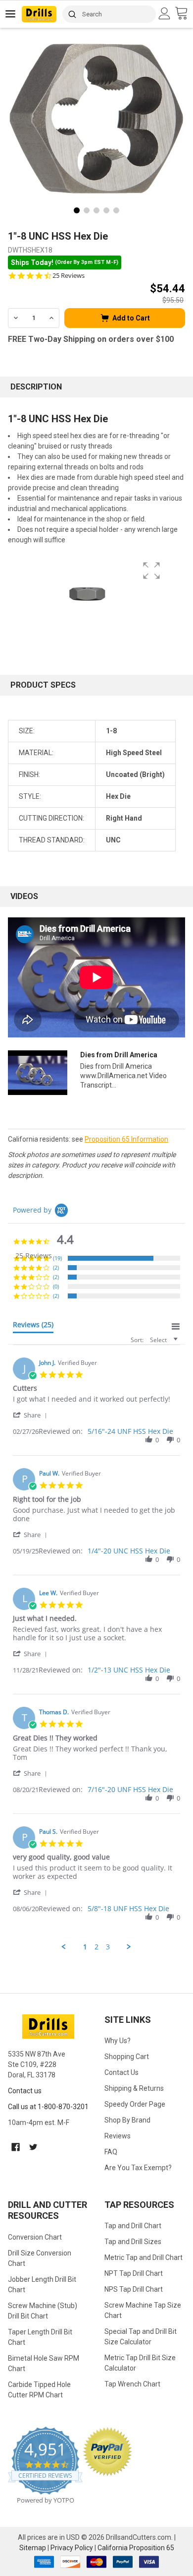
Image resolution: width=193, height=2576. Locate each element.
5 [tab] (116, 210)
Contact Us (121, 2072)
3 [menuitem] (108, 1947)
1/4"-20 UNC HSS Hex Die (129, 1551)
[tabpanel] (96, 119)
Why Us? (118, 2041)
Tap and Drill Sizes (133, 2242)
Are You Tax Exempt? (138, 2168)
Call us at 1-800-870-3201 (48, 2107)
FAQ (111, 2152)
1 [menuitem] (85, 1947)
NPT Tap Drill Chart (134, 2273)
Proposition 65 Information (126, 1139)
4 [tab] (106, 210)
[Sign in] (166, 13)
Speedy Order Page (135, 2104)
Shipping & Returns (134, 2088)
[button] (32, 1415)
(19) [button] (57, 1258)
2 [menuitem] (96, 1947)
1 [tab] (77, 210)
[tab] (33, 1327)
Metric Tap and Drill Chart (144, 2257)
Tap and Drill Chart (133, 2226)
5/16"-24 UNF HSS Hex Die (130, 1431)
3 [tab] (96, 210)
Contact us (25, 2091)
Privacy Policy (72, 2548)
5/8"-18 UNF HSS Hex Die (128, 1908)
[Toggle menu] (11, 14)
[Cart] (184, 14)
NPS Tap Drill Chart (134, 2289)
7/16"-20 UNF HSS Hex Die (130, 1789)
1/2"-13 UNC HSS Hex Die (129, 1670)
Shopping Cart (127, 2057)
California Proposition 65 (136, 2548)
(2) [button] (56, 1267)
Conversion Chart (35, 2237)
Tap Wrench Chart (132, 2384)
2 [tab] (87, 210)
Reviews (118, 2136)
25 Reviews (69, 276)
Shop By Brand (127, 2120)
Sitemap (33, 2548)
